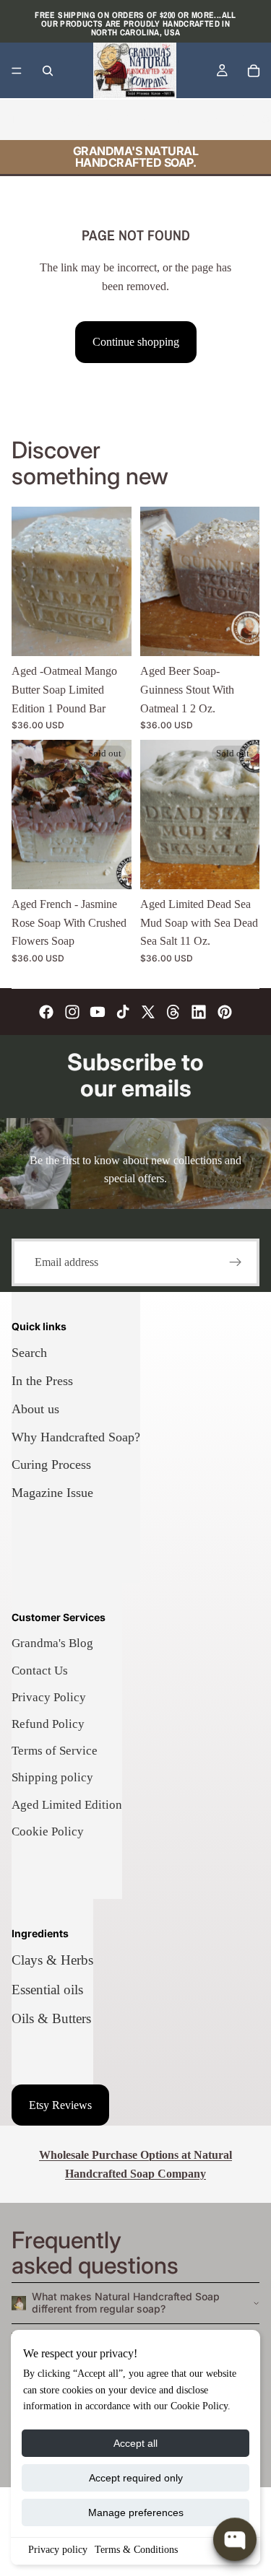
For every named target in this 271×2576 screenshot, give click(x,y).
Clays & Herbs (52, 1960)
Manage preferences (136, 2512)
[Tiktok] (123, 1012)
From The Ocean (179, 119)
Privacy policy (58, 2550)
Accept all (135, 2443)
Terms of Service (55, 1751)
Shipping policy (52, 1777)
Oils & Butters (51, 2018)
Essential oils (47, 1990)
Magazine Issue (52, 1493)
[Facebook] (46, 1012)
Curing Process (51, 1464)
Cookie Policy (48, 1831)
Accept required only (136, 2478)
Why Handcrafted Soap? (76, 1437)
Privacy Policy (49, 1697)
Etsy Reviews (60, 2105)
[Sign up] (236, 1262)
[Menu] (17, 71)
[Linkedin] (199, 1012)
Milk (240, 119)
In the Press (42, 1381)
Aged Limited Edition (67, 1805)
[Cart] (254, 71)
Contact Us (40, 1671)
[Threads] (173, 1012)
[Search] (48, 71)
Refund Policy (48, 1724)
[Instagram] (72, 1012)
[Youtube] (98, 1012)
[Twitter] (148, 1012)
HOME (28, 119)
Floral (116, 119)
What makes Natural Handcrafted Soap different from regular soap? (126, 2302)
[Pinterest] (225, 1012)
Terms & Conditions (136, 2550)
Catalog (74, 119)
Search (29, 1353)
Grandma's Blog (52, 1643)
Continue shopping (136, 342)
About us (35, 1409)
